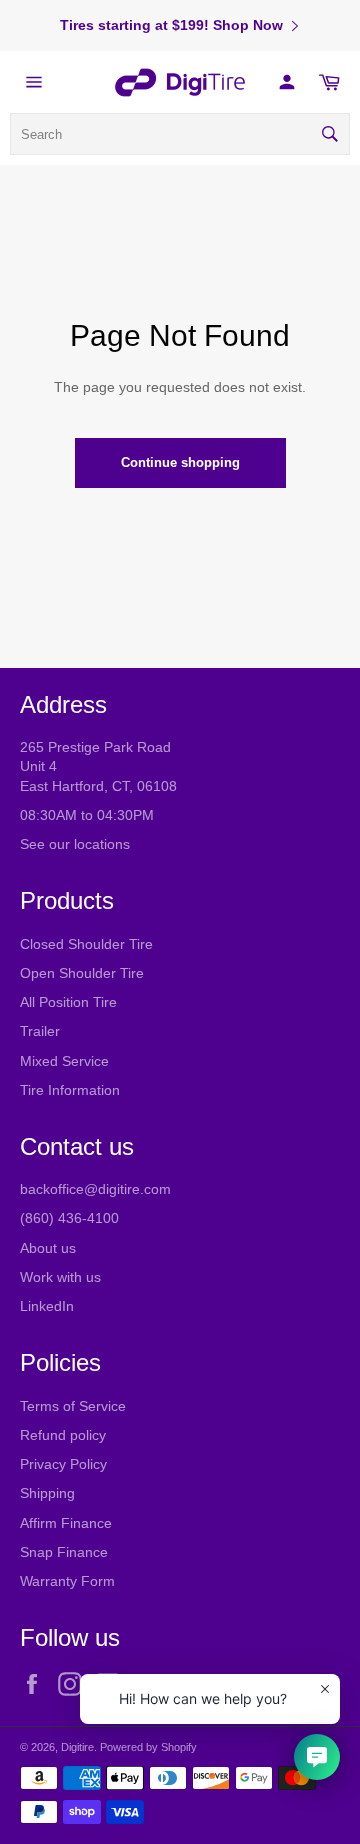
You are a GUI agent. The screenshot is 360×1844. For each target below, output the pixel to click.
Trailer (40, 1031)
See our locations (75, 844)
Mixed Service (64, 1061)
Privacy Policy (63, 1464)
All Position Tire (68, 1002)
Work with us (60, 1277)
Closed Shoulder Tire (86, 944)
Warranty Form (67, 1581)
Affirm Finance (66, 1523)
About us (48, 1248)
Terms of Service (73, 1406)
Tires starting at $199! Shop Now (171, 25)
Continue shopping (180, 462)
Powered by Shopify (148, 1747)
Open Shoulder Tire (82, 973)
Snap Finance (64, 1552)
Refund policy (63, 1435)
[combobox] (180, 134)
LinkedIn (47, 1306)
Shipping (47, 1493)
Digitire (77, 1747)
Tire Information (70, 1090)
